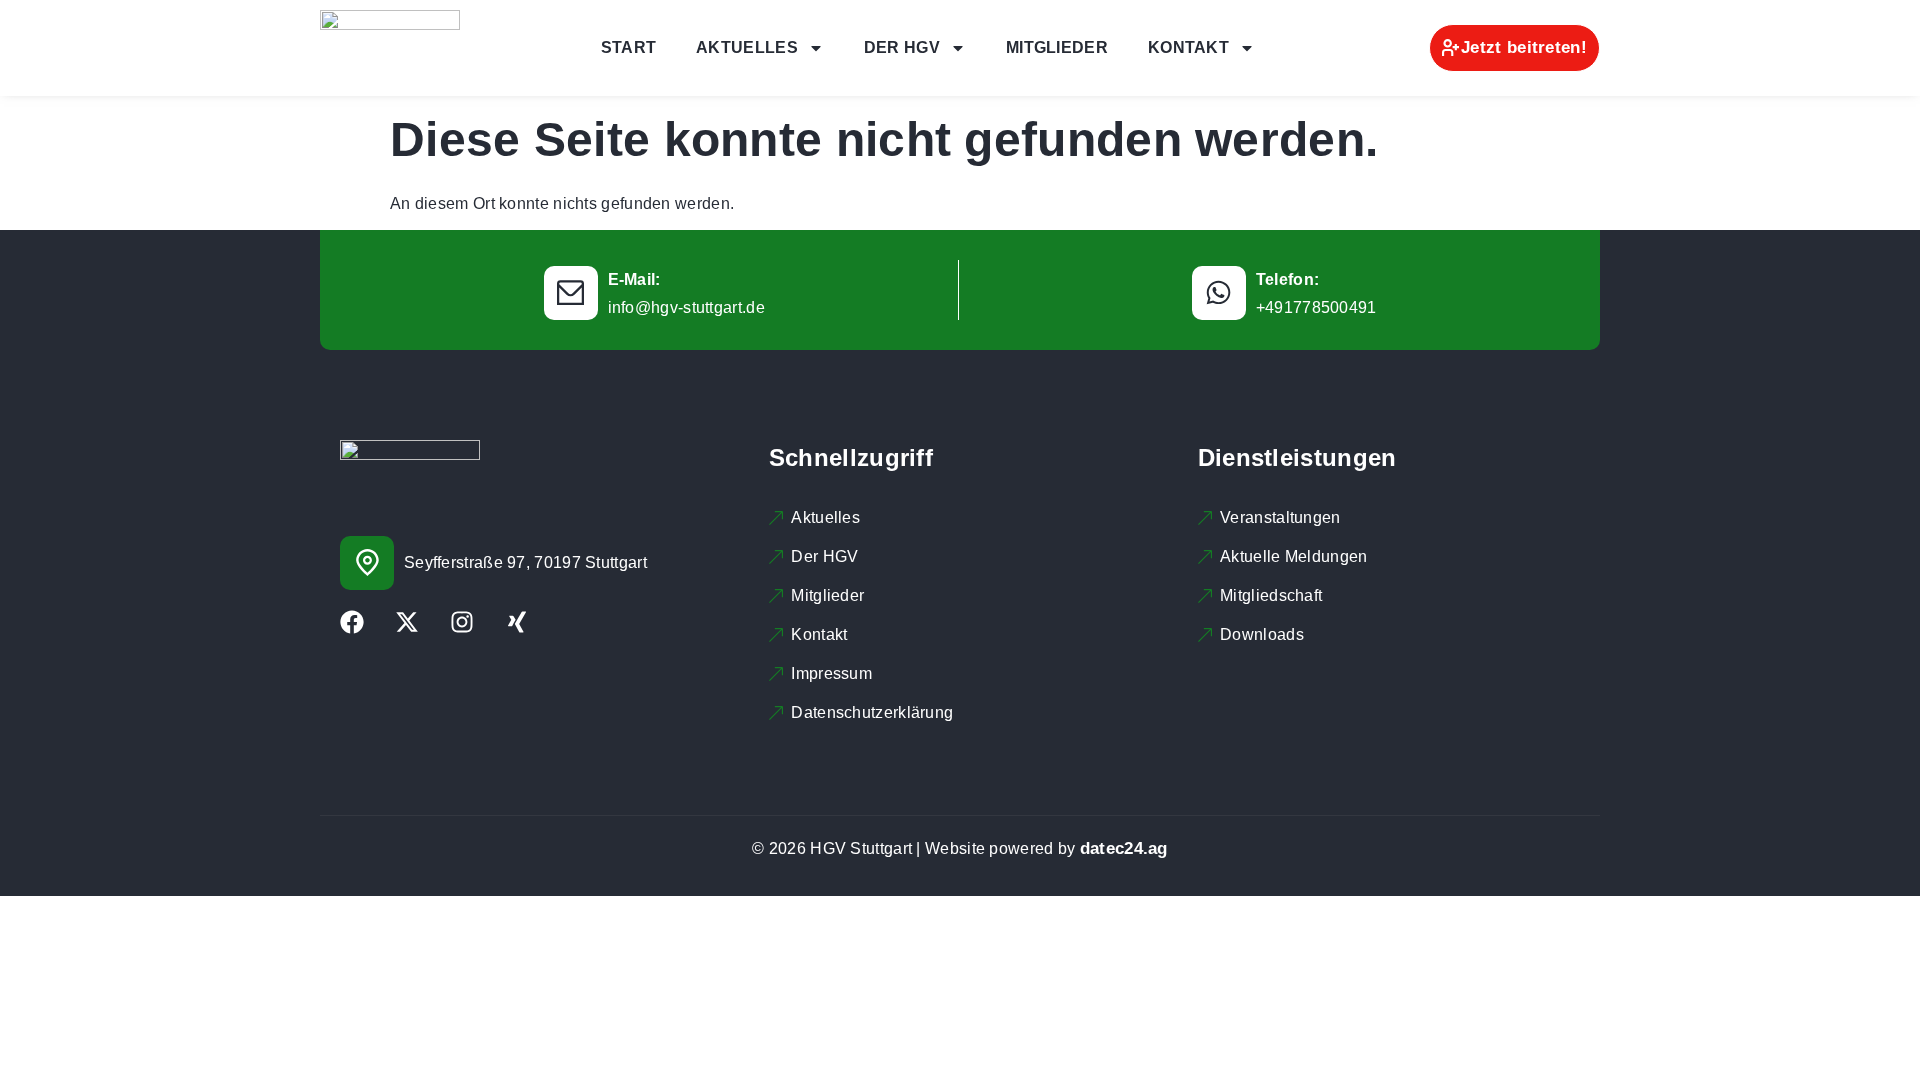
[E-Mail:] (571, 293)
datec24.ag (1124, 848)
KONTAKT (1188, 47)
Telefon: (1287, 279)
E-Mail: (634, 279)
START (629, 47)
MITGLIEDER (1057, 47)
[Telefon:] (1219, 293)
